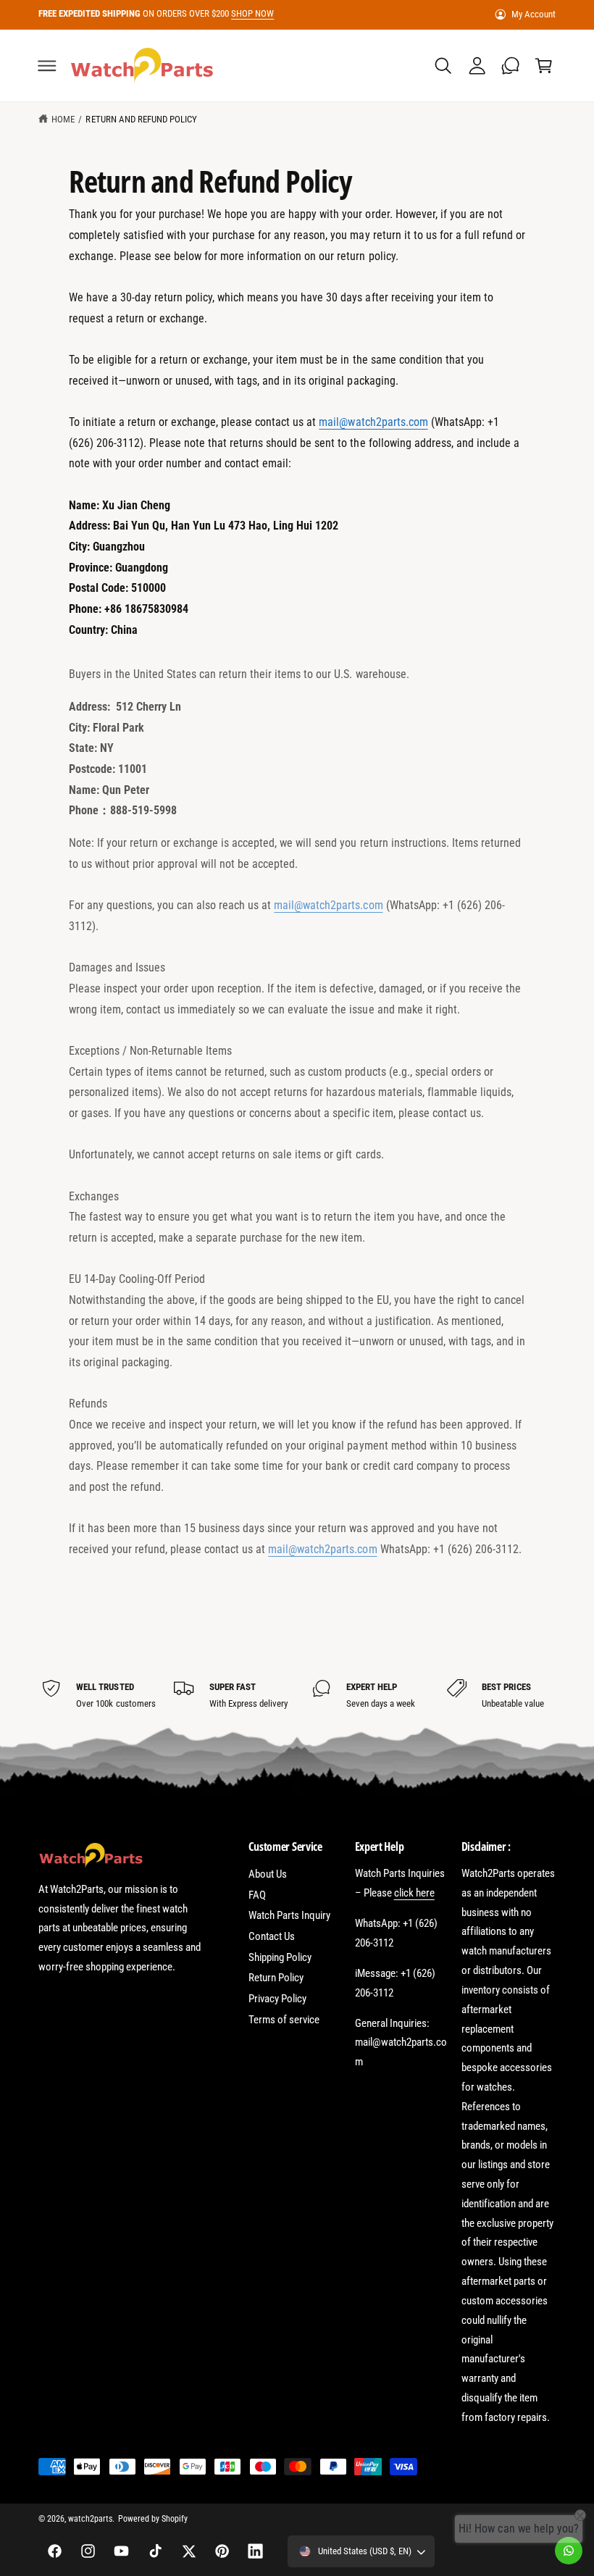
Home (63, 119)
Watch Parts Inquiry (289, 1915)
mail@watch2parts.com (373, 422)
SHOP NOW (252, 13)
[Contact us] (569, 2551)
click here (414, 1893)
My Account (534, 14)
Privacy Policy (277, 1999)
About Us (268, 1874)
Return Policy (276, 1978)
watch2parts (90, 2519)
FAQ (257, 1895)
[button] (47, 65)
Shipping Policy (280, 1957)
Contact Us (272, 1936)
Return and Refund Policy (141, 119)
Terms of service (284, 2020)
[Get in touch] (510, 65)
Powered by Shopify (153, 2519)
